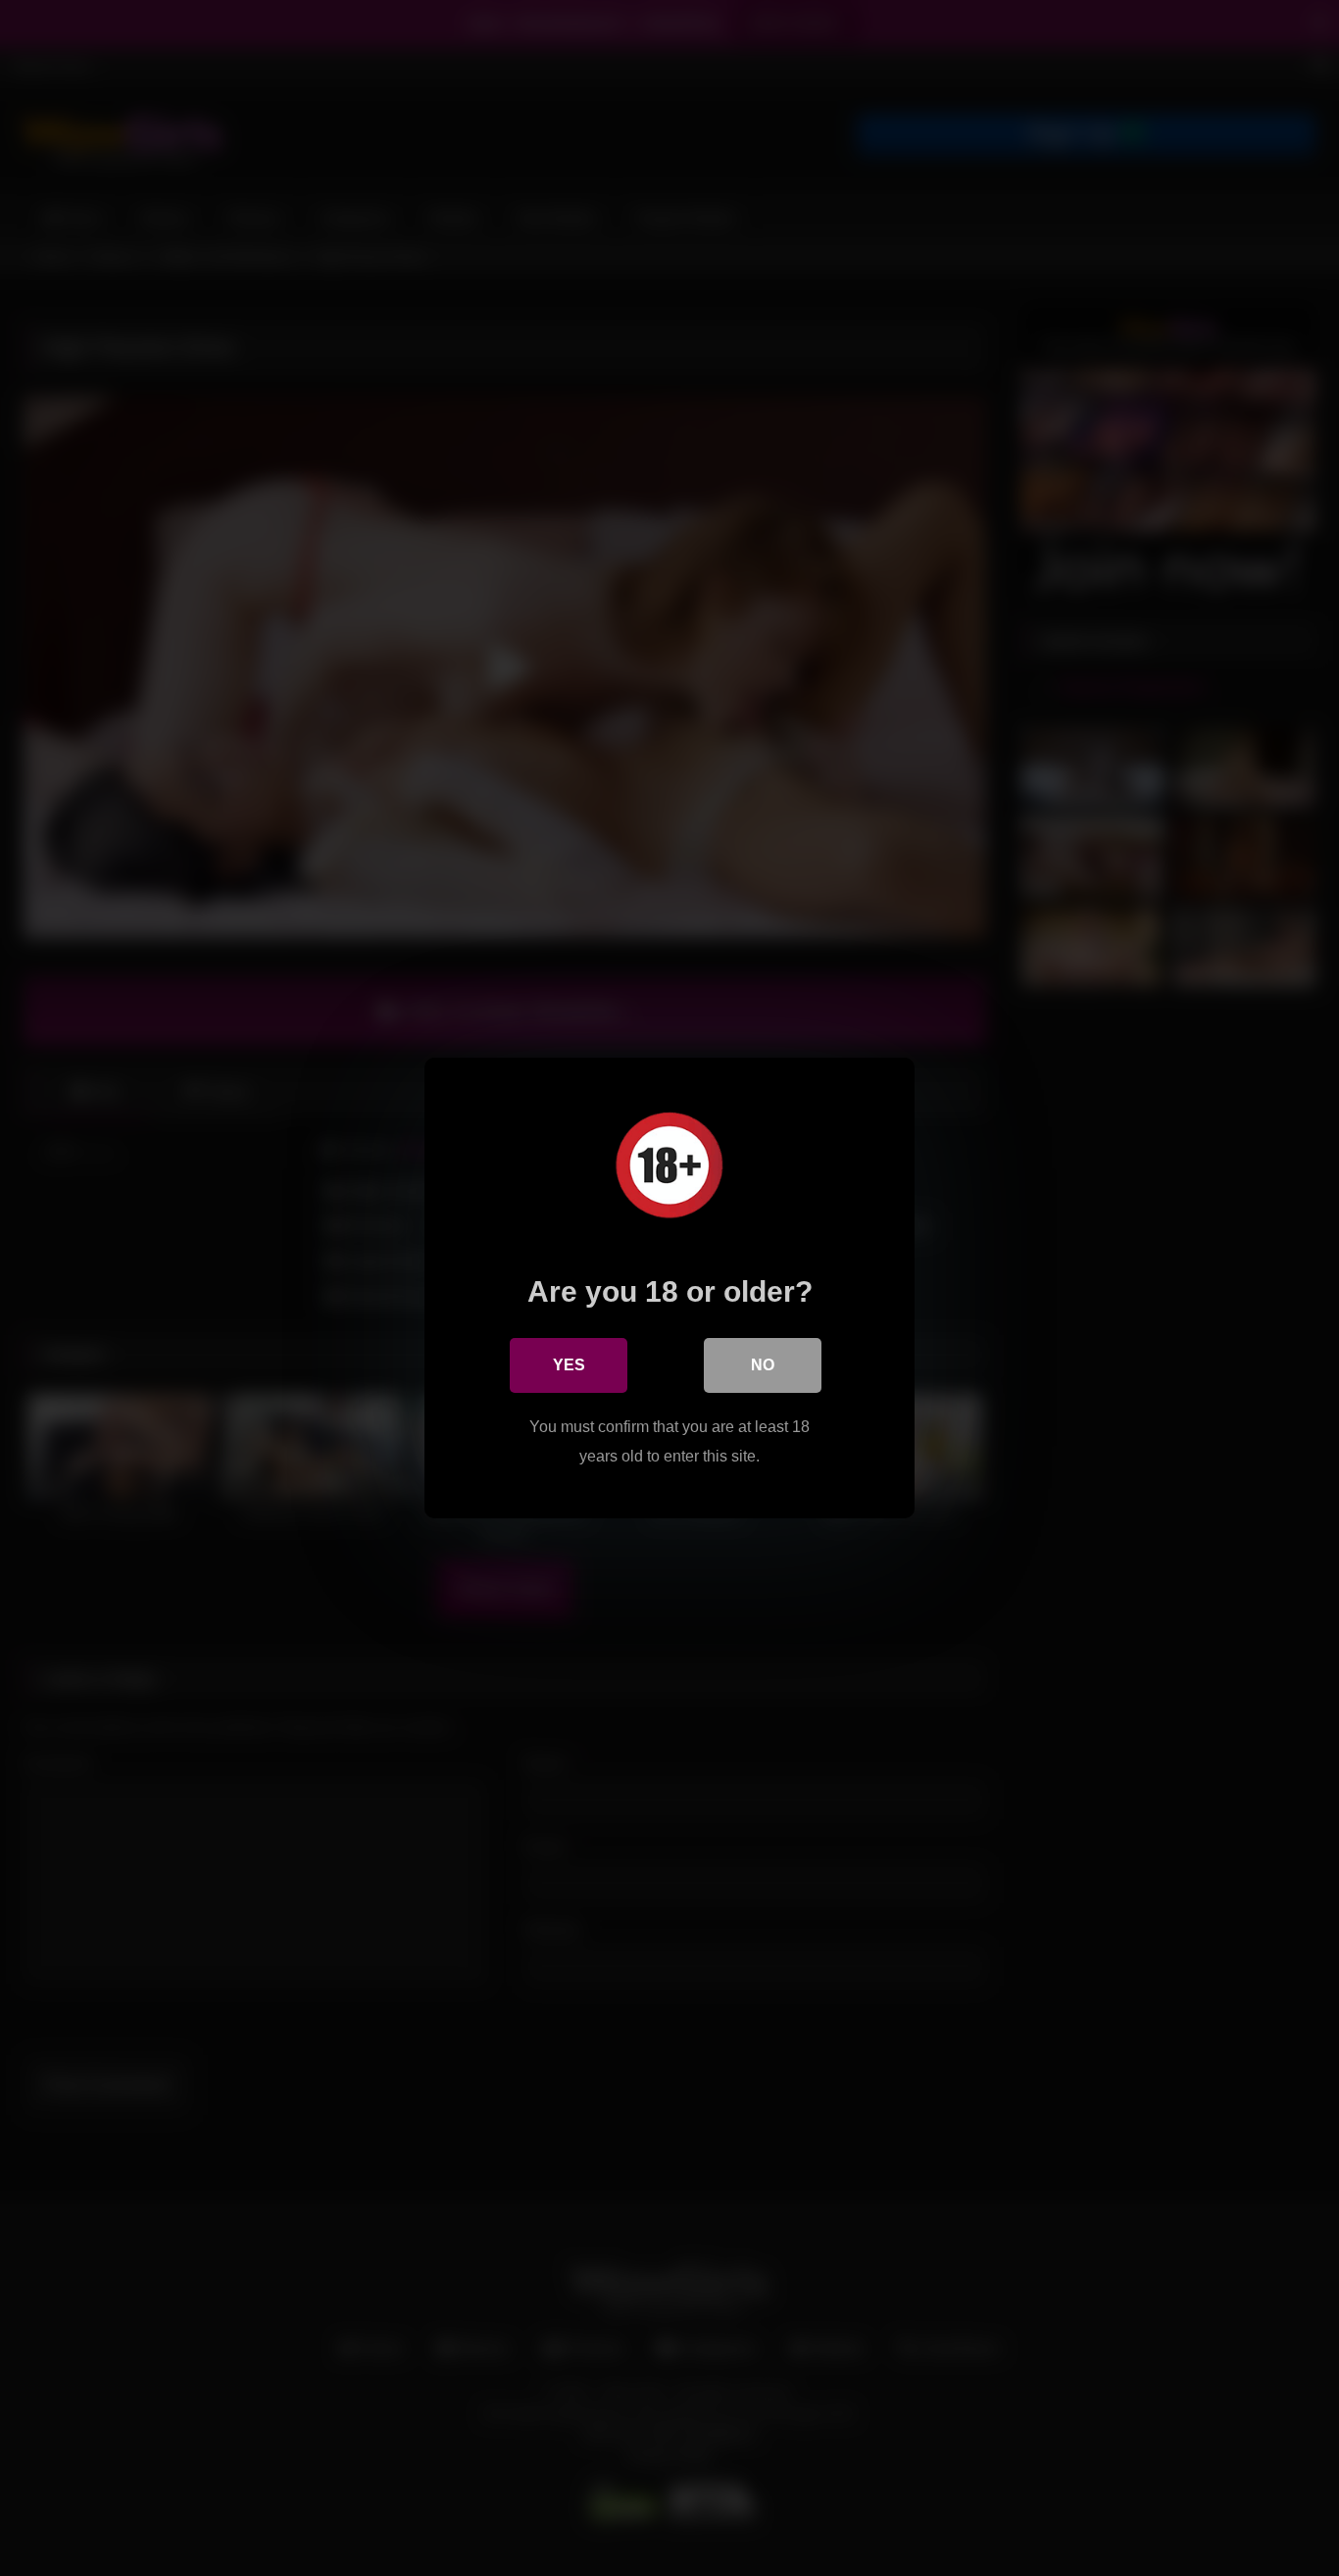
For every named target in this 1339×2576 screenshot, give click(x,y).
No (763, 1365)
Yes (569, 1365)
